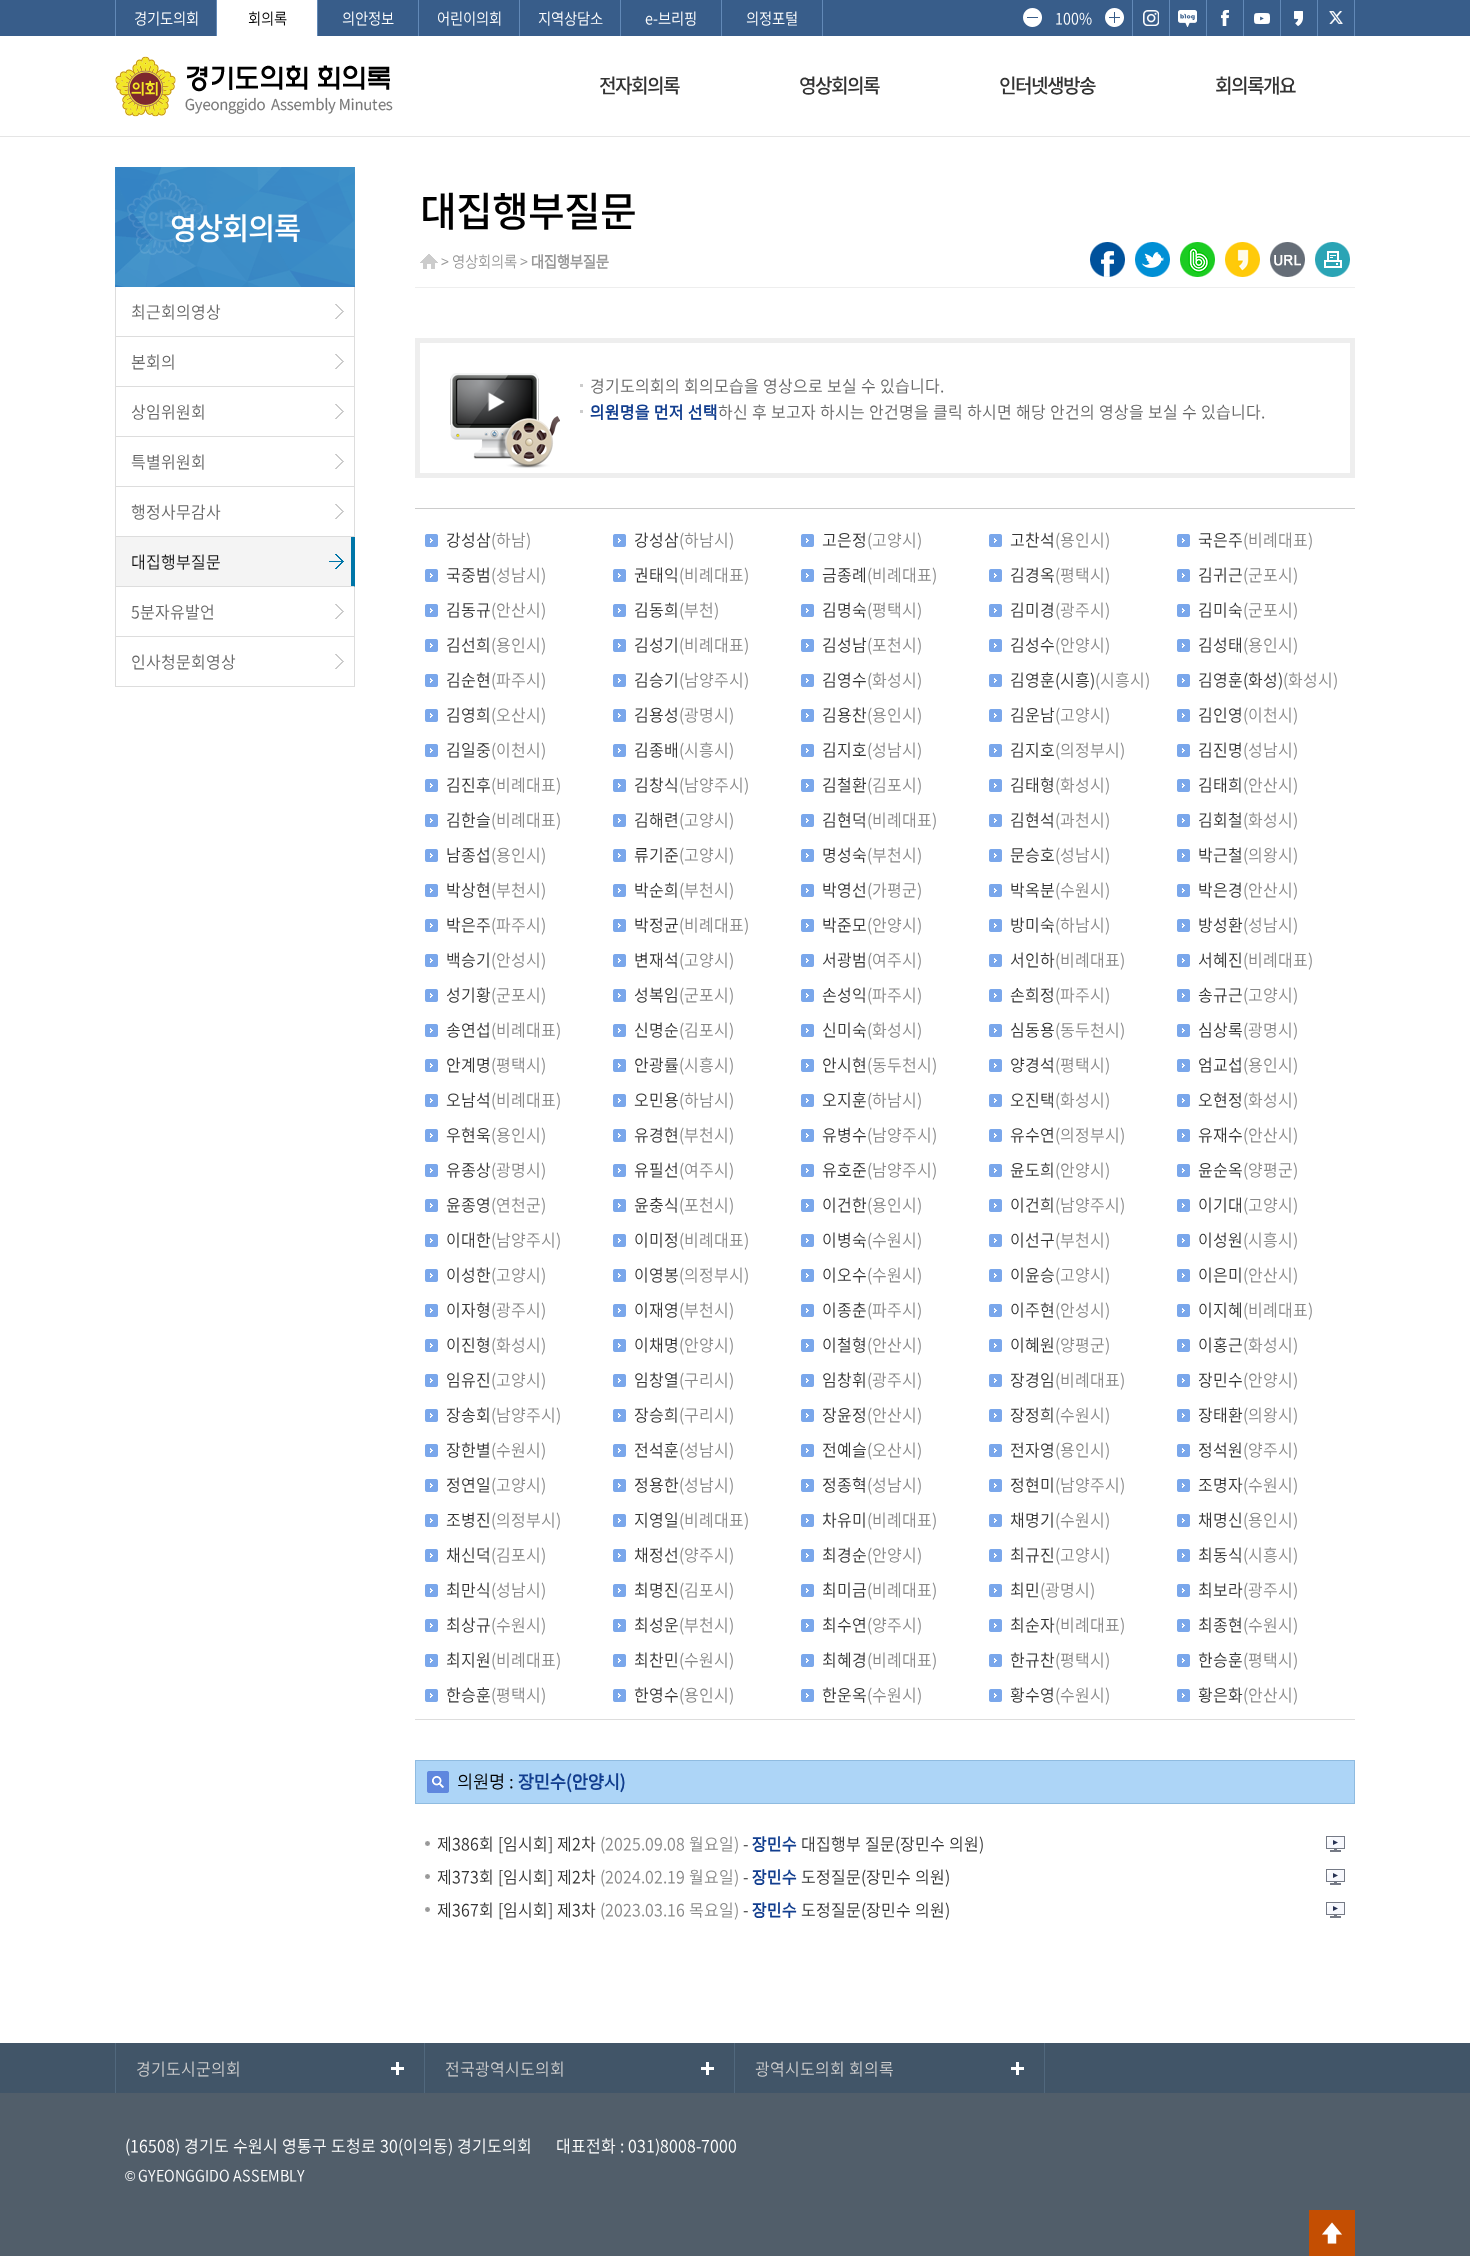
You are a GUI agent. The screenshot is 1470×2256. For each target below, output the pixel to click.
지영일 (691, 1519)
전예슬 (872, 1449)
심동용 (1067, 1029)
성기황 (496, 994)
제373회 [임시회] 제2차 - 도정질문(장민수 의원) (693, 1876)
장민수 (1248, 1379)
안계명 (496, 1064)
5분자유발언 (173, 611)
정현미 (1067, 1484)
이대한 (503, 1239)
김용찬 (872, 714)
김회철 (1248, 819)
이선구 (1060, 1239)
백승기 (496, 959)
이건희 (1067, 1204)
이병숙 (872, 1239)
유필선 (684, 1169)
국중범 (496, 574)
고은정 (872, 539)
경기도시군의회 (188, 2068)
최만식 (496, 1589)
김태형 (1060, 784)
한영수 (684, 1694)
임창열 (684, 1379)
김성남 (872, 644)
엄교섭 (1248, 1064)
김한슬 (503, 819)
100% (1073, 18)
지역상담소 (570, 18)
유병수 (879, 1134)
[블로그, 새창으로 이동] (1188, 18)
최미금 (879, 1589)
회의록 (267, 18)
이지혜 (1255, 1309)
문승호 (1060, 854)
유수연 (1067, 1134)
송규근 (1248, 994)
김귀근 (1248, 574)
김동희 (676, 609)
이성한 (496, 1274)
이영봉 (691, 1274)
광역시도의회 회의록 (824, 2068)
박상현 (496, 889)
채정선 (684, 1554)
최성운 (684, 1624)
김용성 (684, 714)
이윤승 (1060, 1274)
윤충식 (684, 1204)
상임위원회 (168, 411)
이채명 (684, 1344)
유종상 (496, 1169)
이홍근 (1248, 1344)
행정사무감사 (176, 511)
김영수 (872, 679)
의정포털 (772, 18)
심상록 (1248, 1029)
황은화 (1248, 1694)
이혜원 (1060, 1344)
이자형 (496, 1309)
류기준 (684, 854)
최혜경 (879, 1659)
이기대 (1248, 1204)
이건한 (872, 1204)
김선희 (496, 644)
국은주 (1255, 539)
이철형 (872, 1344)
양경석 (1060, 1064)
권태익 (691, 574)
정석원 (1248, 1449)
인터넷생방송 (1047, 85)
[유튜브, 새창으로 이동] (1262, 18)
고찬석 (1060, 539)
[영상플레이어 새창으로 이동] (1335, 1848)
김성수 (1060, 644)
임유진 (496, 1379)
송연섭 (503, 1029)
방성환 (1248, 924)
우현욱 (496, 1134)
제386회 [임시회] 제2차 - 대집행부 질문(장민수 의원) (710, 1843)
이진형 (496, 1344)
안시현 (879, 1064)
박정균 (691, 924)
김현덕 (879, 819)
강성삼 (488, 539)
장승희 (684, 1414)
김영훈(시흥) (1080, 679)
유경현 (684, 1134)
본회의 (153, 361)
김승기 (691, 679)
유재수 (1248, 1134)
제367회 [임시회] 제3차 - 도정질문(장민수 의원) (693, 1909)
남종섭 (496, 854)
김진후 (503, 784)
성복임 (684, 994)
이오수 (872, 1274)
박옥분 (1060, 889)
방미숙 (1060, 924)
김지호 (872, 749)
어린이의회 (469, 18)
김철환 (872, 784)
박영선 (872, 889)
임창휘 (872, 1379)
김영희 (496, 714)
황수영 (1060, 1694)
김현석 (1060, 819)
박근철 (1248, 854)
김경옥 (1060, 574)
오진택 (1060, 1099)
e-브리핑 (671, 18)
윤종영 (496, 1204)
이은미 (1248, 1274)
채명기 (1060, 1519)
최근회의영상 (176, 311)
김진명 (1248, 749)
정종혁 (872, 1484)
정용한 (684, 1484)
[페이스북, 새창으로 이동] (1225, 18)
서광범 (872, 959)
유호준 (879, 1169)
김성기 (691, 644)
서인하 (1067, 959)
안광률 (684, 1064)
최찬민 (684, 1659)
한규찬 (1060, 1659)
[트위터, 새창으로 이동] (1336, 18)
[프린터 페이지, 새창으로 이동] (1332, 254)
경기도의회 (166, 18)
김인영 (1248, 714)
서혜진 (1255, 959)
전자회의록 (639, 85)
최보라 (1248, 1589)
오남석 (503, 1099)
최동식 (1248, 1554)
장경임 (1067, 1379)
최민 (1052, 1589)
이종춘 (872, 1309)
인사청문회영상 (183, 661)
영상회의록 (839, 85)
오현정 (1248, 1099)
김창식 (691, 784)
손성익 (872, 994)
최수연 (872, 1624)
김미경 (1060, 609)
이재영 (684, 1309)
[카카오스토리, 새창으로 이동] (1299, 18)
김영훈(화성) (1268, 679)
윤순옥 (1248, 1169)
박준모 (872, 924)
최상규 (496, 1624)
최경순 (872, 1554)
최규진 (1060, 1554)
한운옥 (872, 1694)
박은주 (496, 924)
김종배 (684, 749)
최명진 (684, 1589)
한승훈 (1248, 1659)
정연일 (496, 1484)
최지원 (503, 1659)
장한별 (496, 1449)
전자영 (1060, 1449)
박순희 (684, 889)
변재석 (684, 959)
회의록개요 (1255, 85)
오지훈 (872, 1099)
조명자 (1248, 1484)
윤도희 (1060, 1169)
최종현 (1248, 1624)
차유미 (879, 1519)
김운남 (1060, 714)
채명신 (1248, 1519)
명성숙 (872, 854)
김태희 (1248, 784)
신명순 (684, 1029)
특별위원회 (168, 461)
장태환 (1248, 1414)
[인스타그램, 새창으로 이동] (1151, 18)
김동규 (496, 609)
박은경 (1248, 889)
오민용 (684, 1099)
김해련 (684, 819)
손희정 (1060, 994)
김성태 (1248, 644)
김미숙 (1248, 609)
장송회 (503, 1414)
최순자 (1067, 1624)
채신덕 (496, 1554)
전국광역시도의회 (505, 2068)
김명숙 (872, 609)
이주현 (1060, 1309)
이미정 (691, 1239)
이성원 (1248, 1239)
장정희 (1060, 1414)
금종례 (879, 574)
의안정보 (368, 18)
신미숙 (872, 1029)
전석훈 (684, 1449)
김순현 (496, 679)
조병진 (503, 1519)
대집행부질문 (176, 561)
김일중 (496, 749)
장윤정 (872, 1414)
